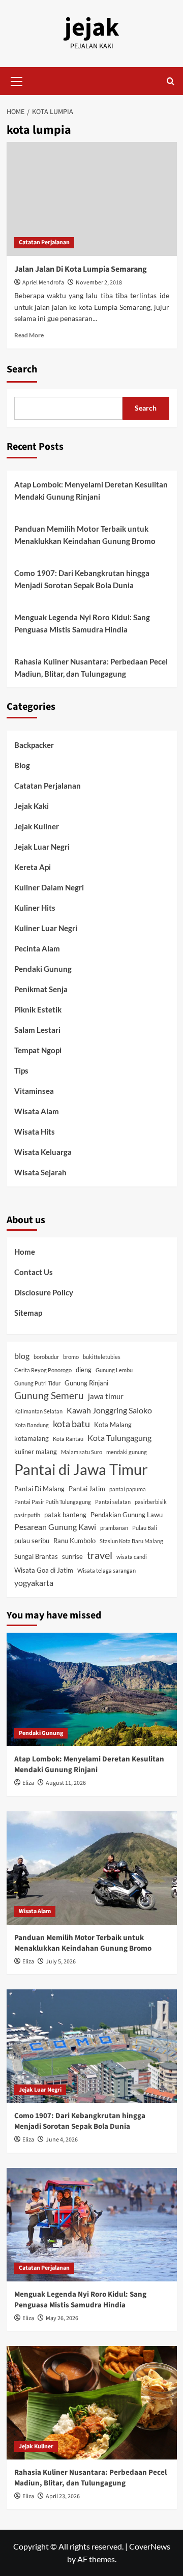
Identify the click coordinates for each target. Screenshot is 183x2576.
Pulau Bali (145, 1528)
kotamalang (32, 1438)
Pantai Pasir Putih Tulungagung (53, 1502)
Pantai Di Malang (39, 1489)
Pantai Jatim (87, 1489)
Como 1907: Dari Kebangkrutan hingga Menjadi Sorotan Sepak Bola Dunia (82, 579)
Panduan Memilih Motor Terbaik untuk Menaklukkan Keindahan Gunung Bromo (85, 535)
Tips (21, 1070)
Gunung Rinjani (86, 1383)
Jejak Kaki (32, 806)
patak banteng (65, 1515)
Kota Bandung (32, 1425)
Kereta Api (33, 867)
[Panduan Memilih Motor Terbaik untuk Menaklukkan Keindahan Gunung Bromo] (92, 1868)
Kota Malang (113, 1425)
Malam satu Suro (82, 1452)
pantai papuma (128, 1489)
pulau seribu (32, 1541)
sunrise (72, 1556)
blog (22, 1356)
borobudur (46, 1357)
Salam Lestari (37, 1030)
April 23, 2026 (63, 2496)
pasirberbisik (151, 1502)
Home (25, 1252)
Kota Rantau (68, 1439)
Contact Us (34, 1272)
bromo (71, 1357)
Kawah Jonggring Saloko (109, 1410)
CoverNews (150, 2546)
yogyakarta (34, 1583)
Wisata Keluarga (43, 1152)
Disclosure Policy (44, 1292)
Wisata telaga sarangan (106, 1570)
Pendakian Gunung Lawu (127, 1515)
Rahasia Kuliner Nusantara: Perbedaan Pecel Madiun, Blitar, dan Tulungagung (91, 668)
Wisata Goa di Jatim (44, 1570)
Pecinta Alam (37, 948)
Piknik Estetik (38, 1009)
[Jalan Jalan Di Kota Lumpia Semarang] (92, 199)
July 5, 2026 (61, 1962)
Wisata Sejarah (40, 1172)
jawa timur (106, 1396)
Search (22, 369)
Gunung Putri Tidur (37, 1383)
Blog (22, 765)
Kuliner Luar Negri (46, 928)
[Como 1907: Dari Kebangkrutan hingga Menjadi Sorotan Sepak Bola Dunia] (92, 2046)
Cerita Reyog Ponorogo (43, 1370)
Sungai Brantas (36, 1556)
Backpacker (34, 745)
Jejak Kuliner (37, 826)
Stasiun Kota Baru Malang (131, 1541)
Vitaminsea (34, 1091)
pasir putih (27, 1515)
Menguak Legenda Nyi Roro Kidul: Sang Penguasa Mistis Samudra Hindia (82, 623)
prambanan (114, 1528)
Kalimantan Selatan (38, 1411)
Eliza (28, 1783)
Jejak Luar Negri (42, 847)
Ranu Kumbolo (74, 1541)
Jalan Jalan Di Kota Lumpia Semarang (81, 269)
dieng (84, 1370)
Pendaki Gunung (43, 969)
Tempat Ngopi (38, 1050)
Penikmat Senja (41, 989)
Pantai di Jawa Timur (81, 1469)
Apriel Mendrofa (43, 283)
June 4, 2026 (62, 2140)
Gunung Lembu (114, 1370)
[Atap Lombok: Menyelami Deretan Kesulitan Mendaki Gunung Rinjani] (92, 1689)
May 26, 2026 (62, 2318)
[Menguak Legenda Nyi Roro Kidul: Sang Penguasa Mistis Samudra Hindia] (92, 2225)
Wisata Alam (37, 1111)
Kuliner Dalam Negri (49, 887)
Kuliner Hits (35, 908)
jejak (92, 28)
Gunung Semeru (49, 1396)
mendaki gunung (127, 1452)
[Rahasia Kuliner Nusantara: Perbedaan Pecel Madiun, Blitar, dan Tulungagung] (92, 2403)
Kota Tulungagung (119, 1438)
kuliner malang (36, 1452)
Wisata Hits (35, 1132)
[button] (17, 80)
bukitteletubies (102, 1357)
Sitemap (28, 1313)
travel (100, 1555)
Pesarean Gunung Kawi (55, 1527)
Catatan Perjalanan (44, 242)
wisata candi (132, 1557)
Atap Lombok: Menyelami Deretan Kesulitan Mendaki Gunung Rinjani (91, 490)
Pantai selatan (113, 1502)
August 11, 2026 (66, 1783)
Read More (29, 335)
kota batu (71, 1424)
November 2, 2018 (99, 283)
